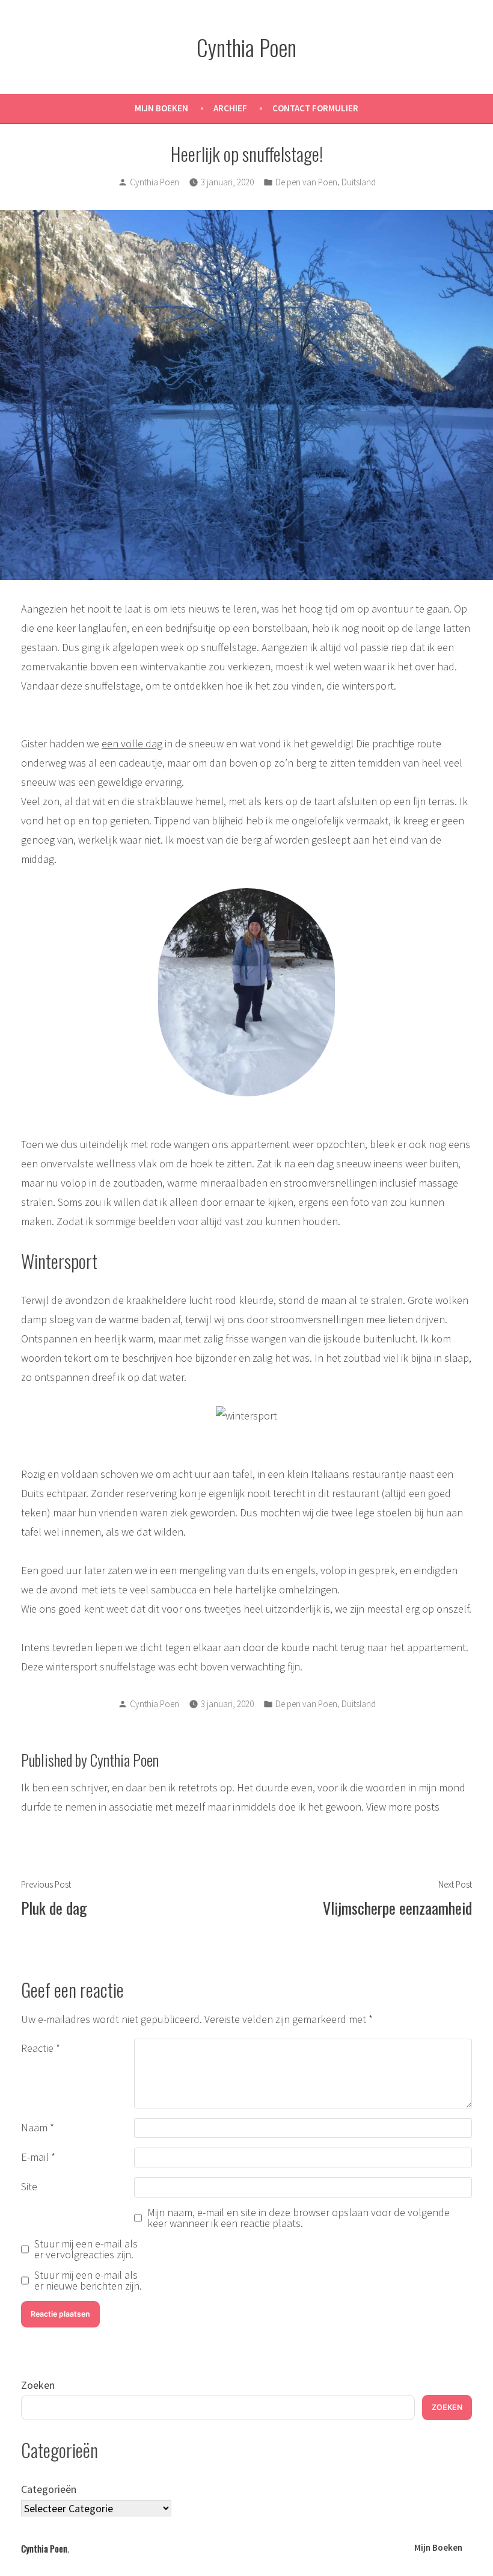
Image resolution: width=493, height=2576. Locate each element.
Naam (38, 2127)
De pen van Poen (306, 182)
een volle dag (132, 743)
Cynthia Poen (246, 47)
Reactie (41, 2048)
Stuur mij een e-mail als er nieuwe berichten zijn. (88, 2281)
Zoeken (38, 2385)
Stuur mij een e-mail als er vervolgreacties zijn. (86, 2249)
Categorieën (49, 2489)
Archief (230, 108)
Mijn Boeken (161, 108)
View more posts (403, 1807)
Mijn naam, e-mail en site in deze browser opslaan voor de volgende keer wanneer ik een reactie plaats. (299, 2218)
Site (29, 2186)
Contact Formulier (315, 108)
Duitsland (359, 182)
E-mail (38, 2157)
